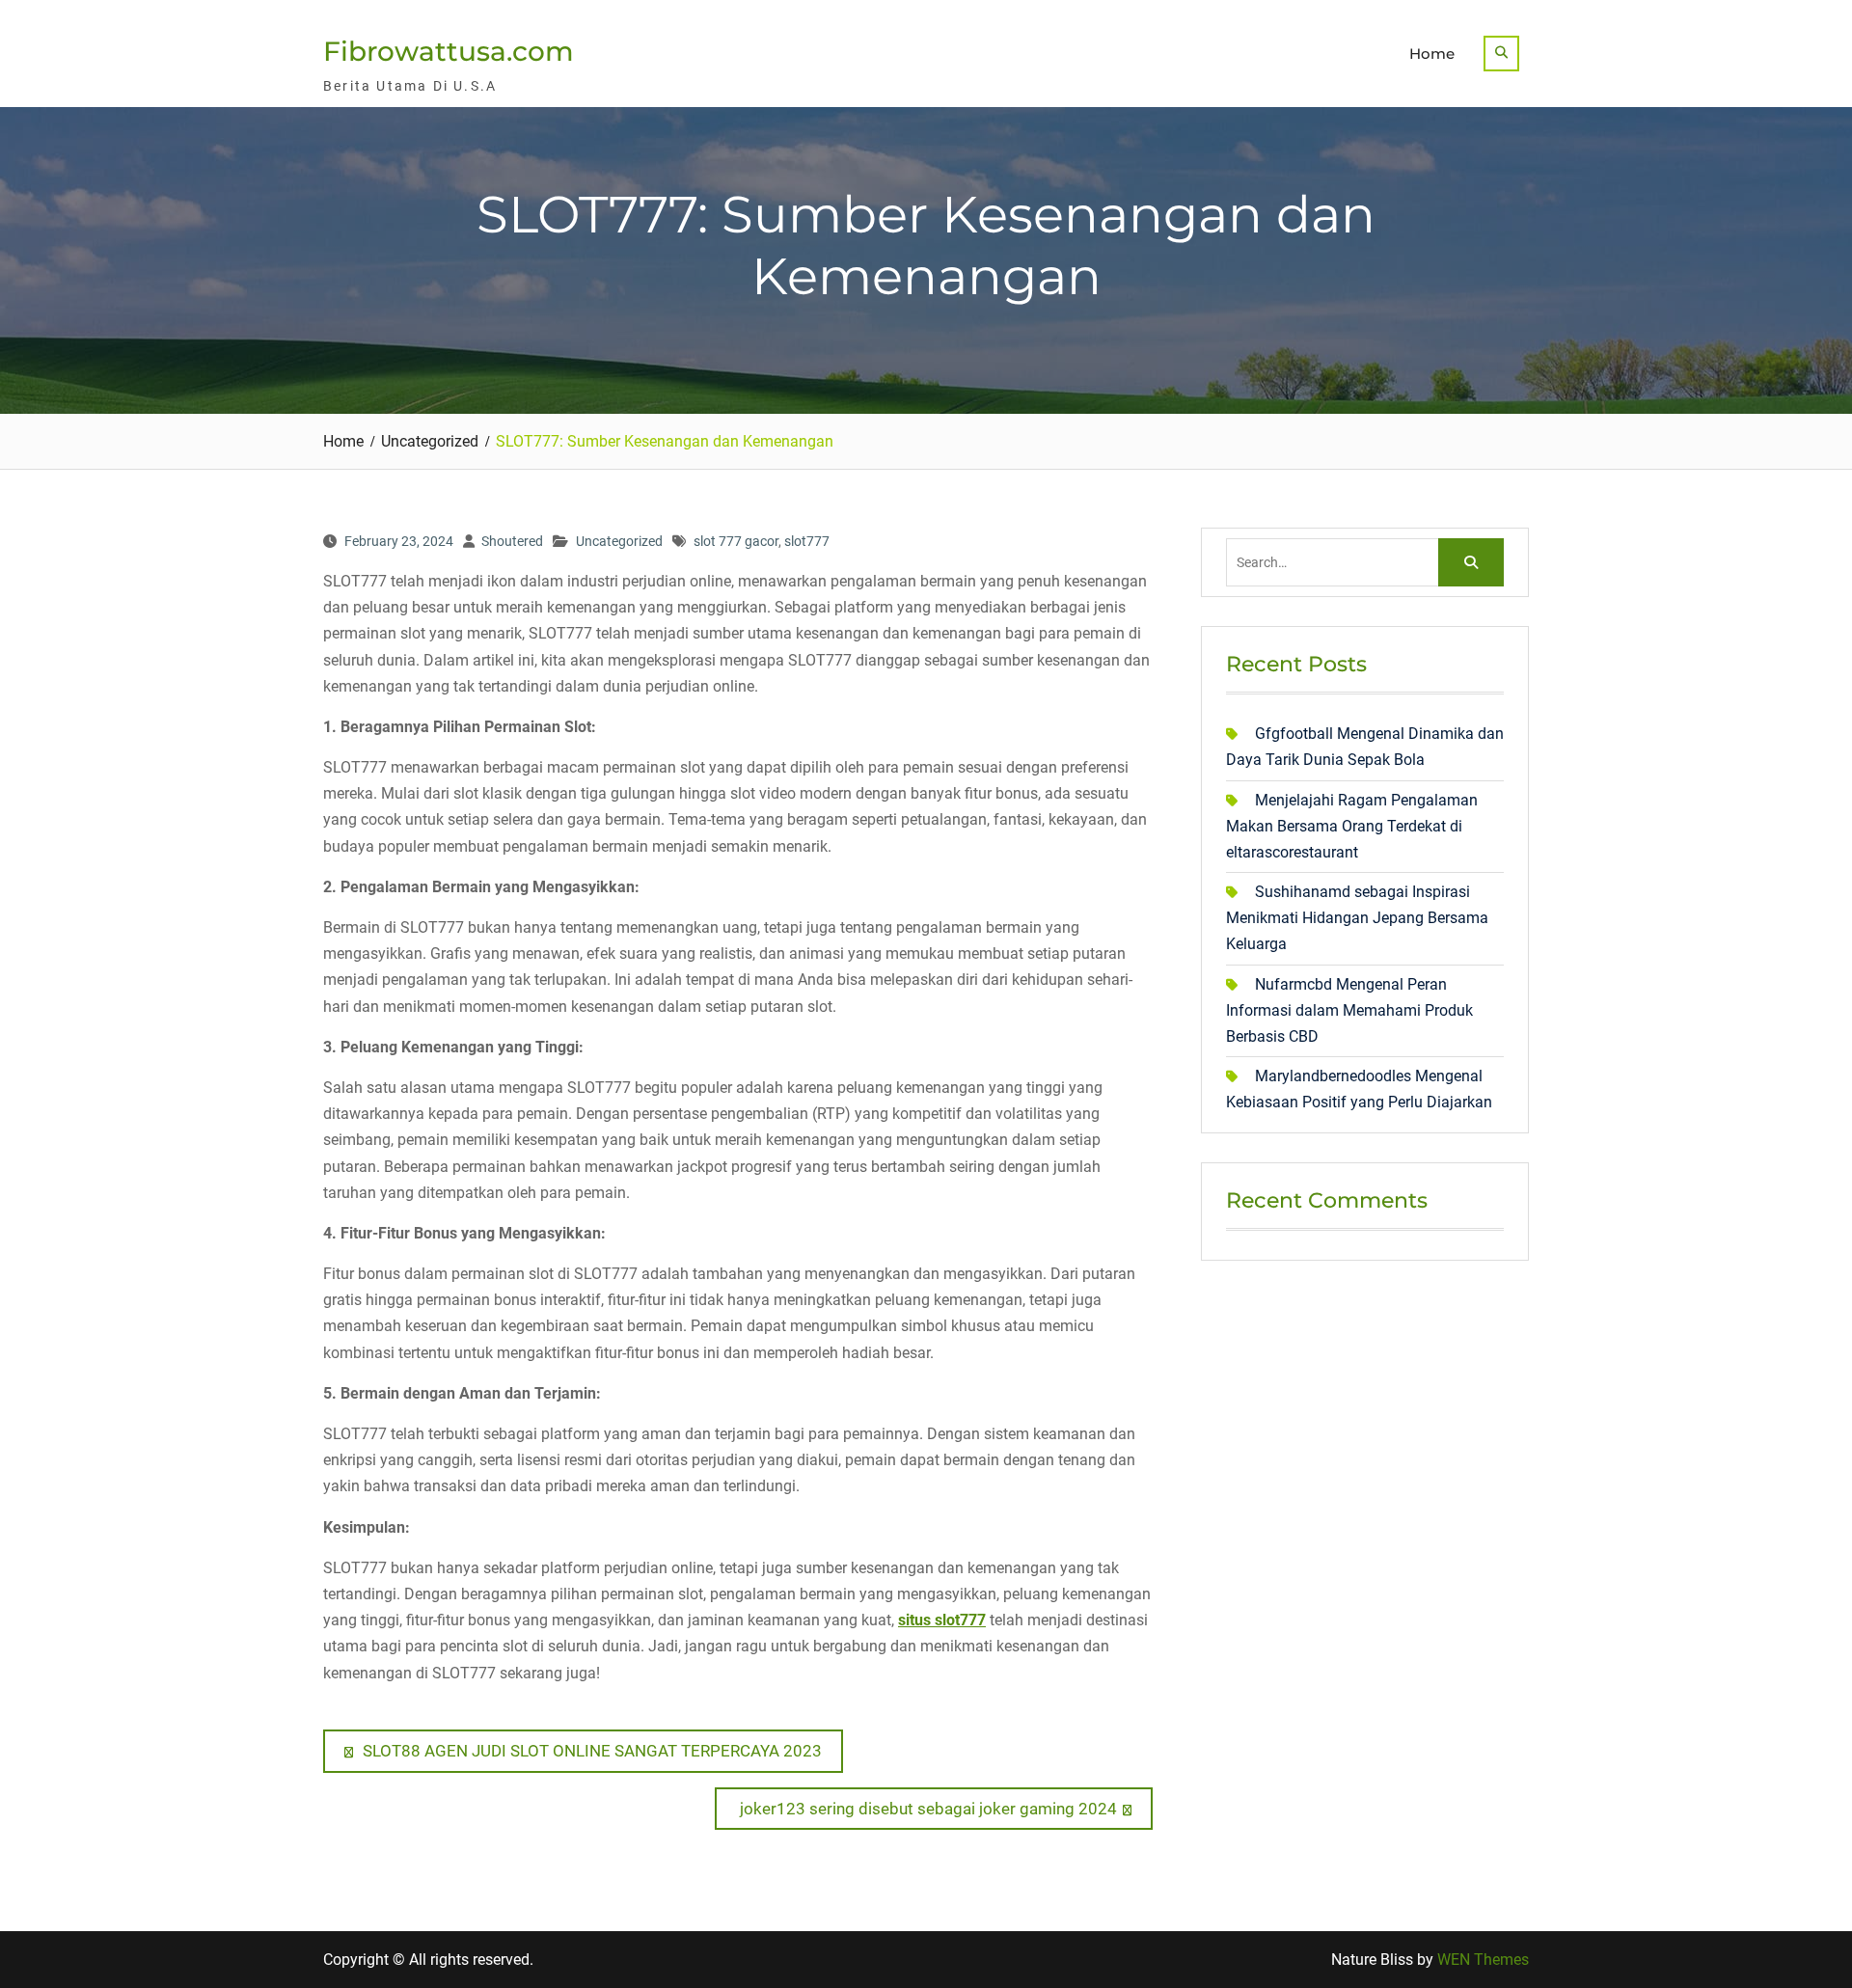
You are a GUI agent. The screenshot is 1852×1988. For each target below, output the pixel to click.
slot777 (807, 541)
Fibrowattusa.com (449, 51)
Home (1432, 54)
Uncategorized (619, 541)
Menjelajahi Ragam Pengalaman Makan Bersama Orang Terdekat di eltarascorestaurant (1352, 826)
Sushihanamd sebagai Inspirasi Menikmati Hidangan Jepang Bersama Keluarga (1357, 918)
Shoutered (512, 541)
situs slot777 (942, 1620)
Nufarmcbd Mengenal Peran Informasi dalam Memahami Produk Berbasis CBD (1349, 1010)
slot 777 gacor (736, 541)
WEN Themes (1483, 1960)
